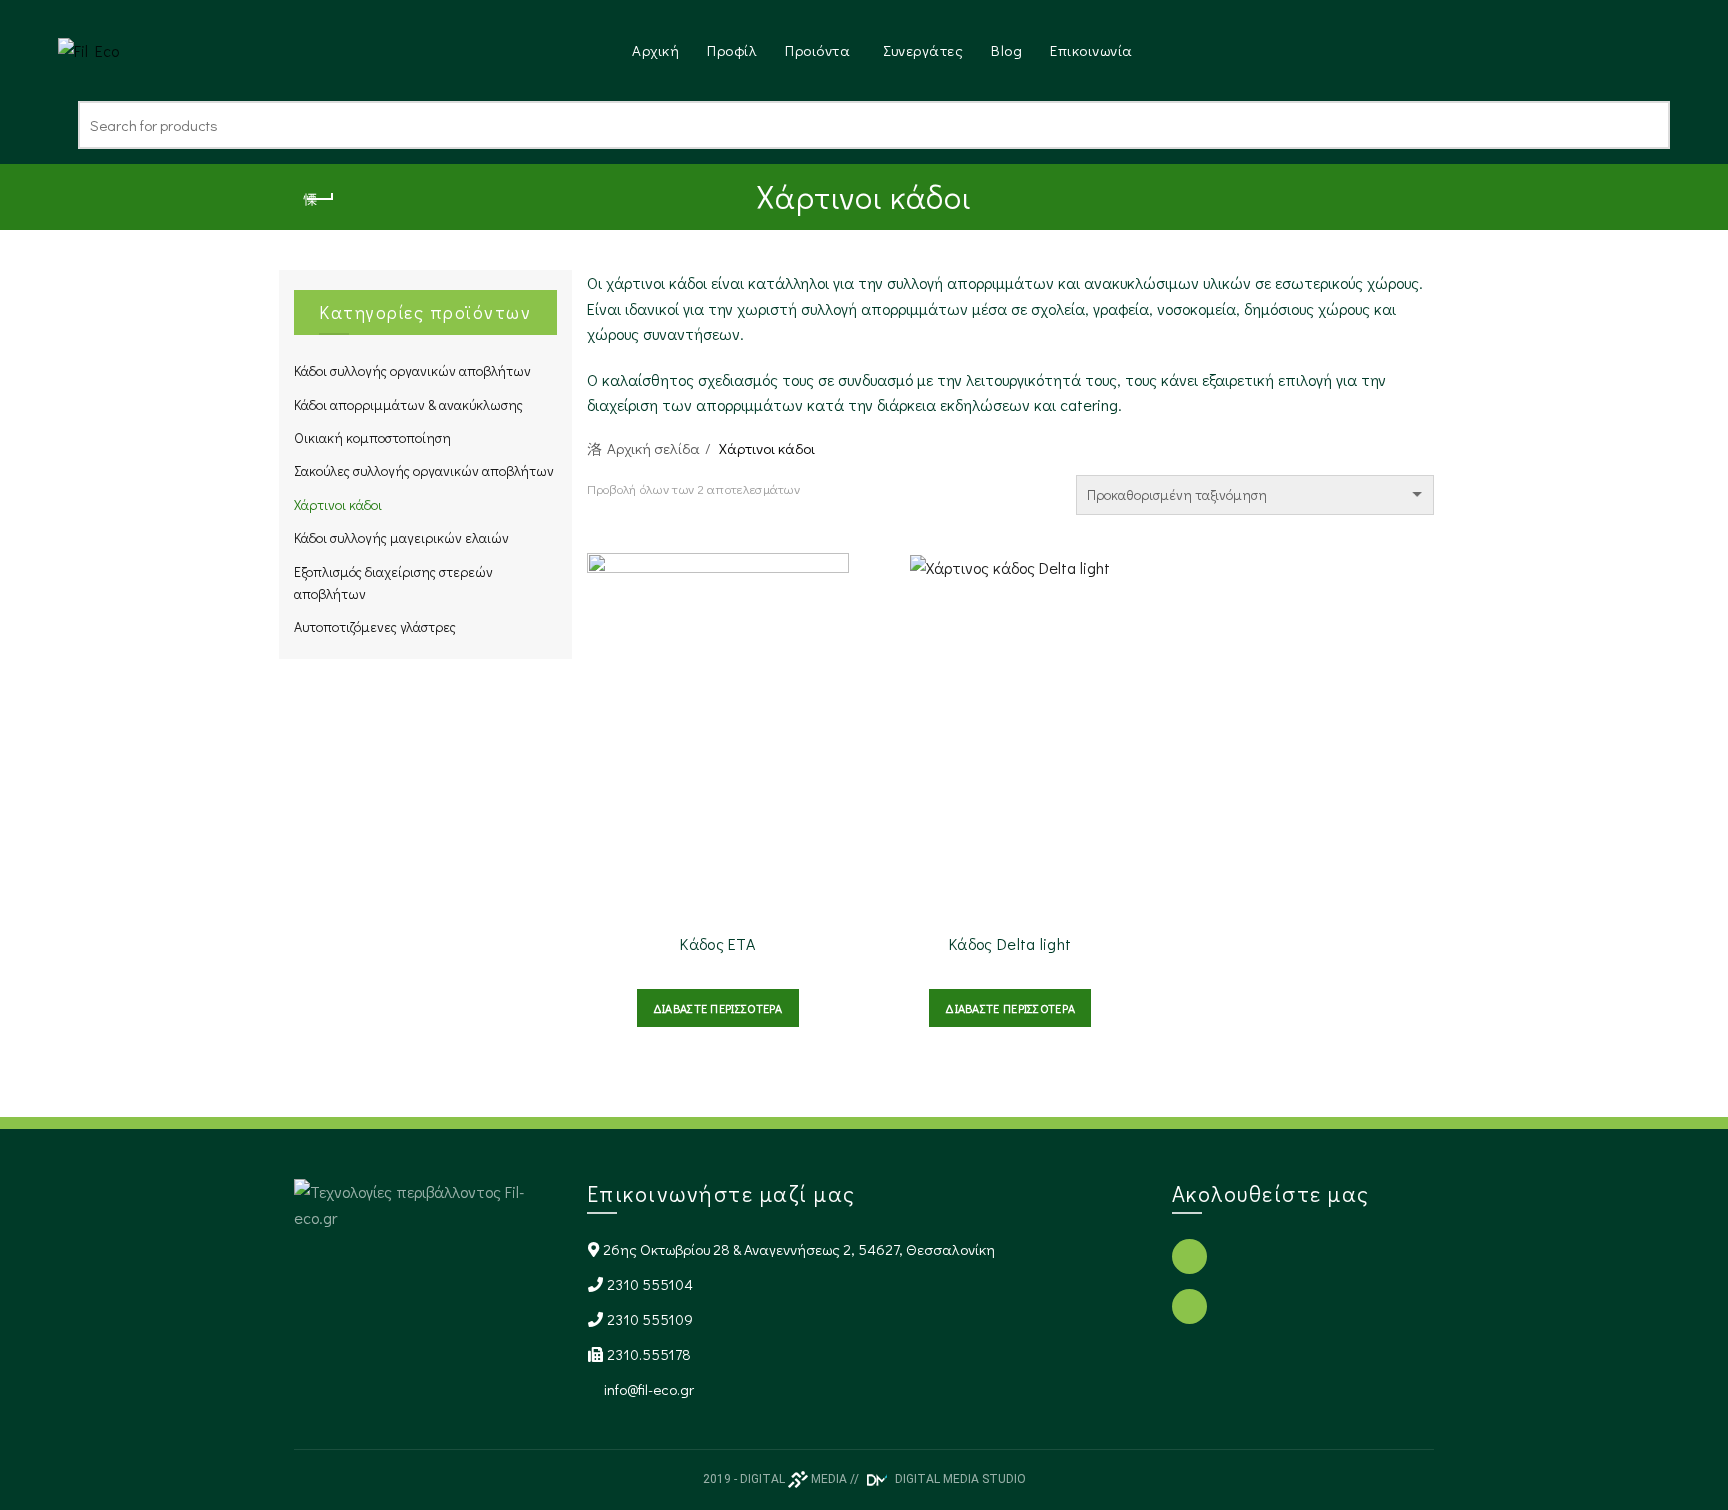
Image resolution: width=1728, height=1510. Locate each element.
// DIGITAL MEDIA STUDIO (938, 1479)
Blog (1006, 50)
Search (1645, 125)
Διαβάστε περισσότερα (718, 1008)
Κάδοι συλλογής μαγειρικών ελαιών (401, 537)
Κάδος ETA (717, 943)
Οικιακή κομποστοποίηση (372, 437)
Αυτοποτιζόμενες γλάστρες (375, 626)
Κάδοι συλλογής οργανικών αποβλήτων (412, 370)
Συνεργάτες (923, 50)
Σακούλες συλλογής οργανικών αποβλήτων (424, 470)
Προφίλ (732, 50)
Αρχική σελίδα (653, 448)
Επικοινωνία (1091, 50)
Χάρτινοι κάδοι (338, 504)
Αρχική (655, 50)
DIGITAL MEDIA (793, 1479)
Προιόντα (817, 50)
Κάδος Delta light (1010, 943)
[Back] (319, 199)
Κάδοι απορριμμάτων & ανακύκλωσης (408, 404)
